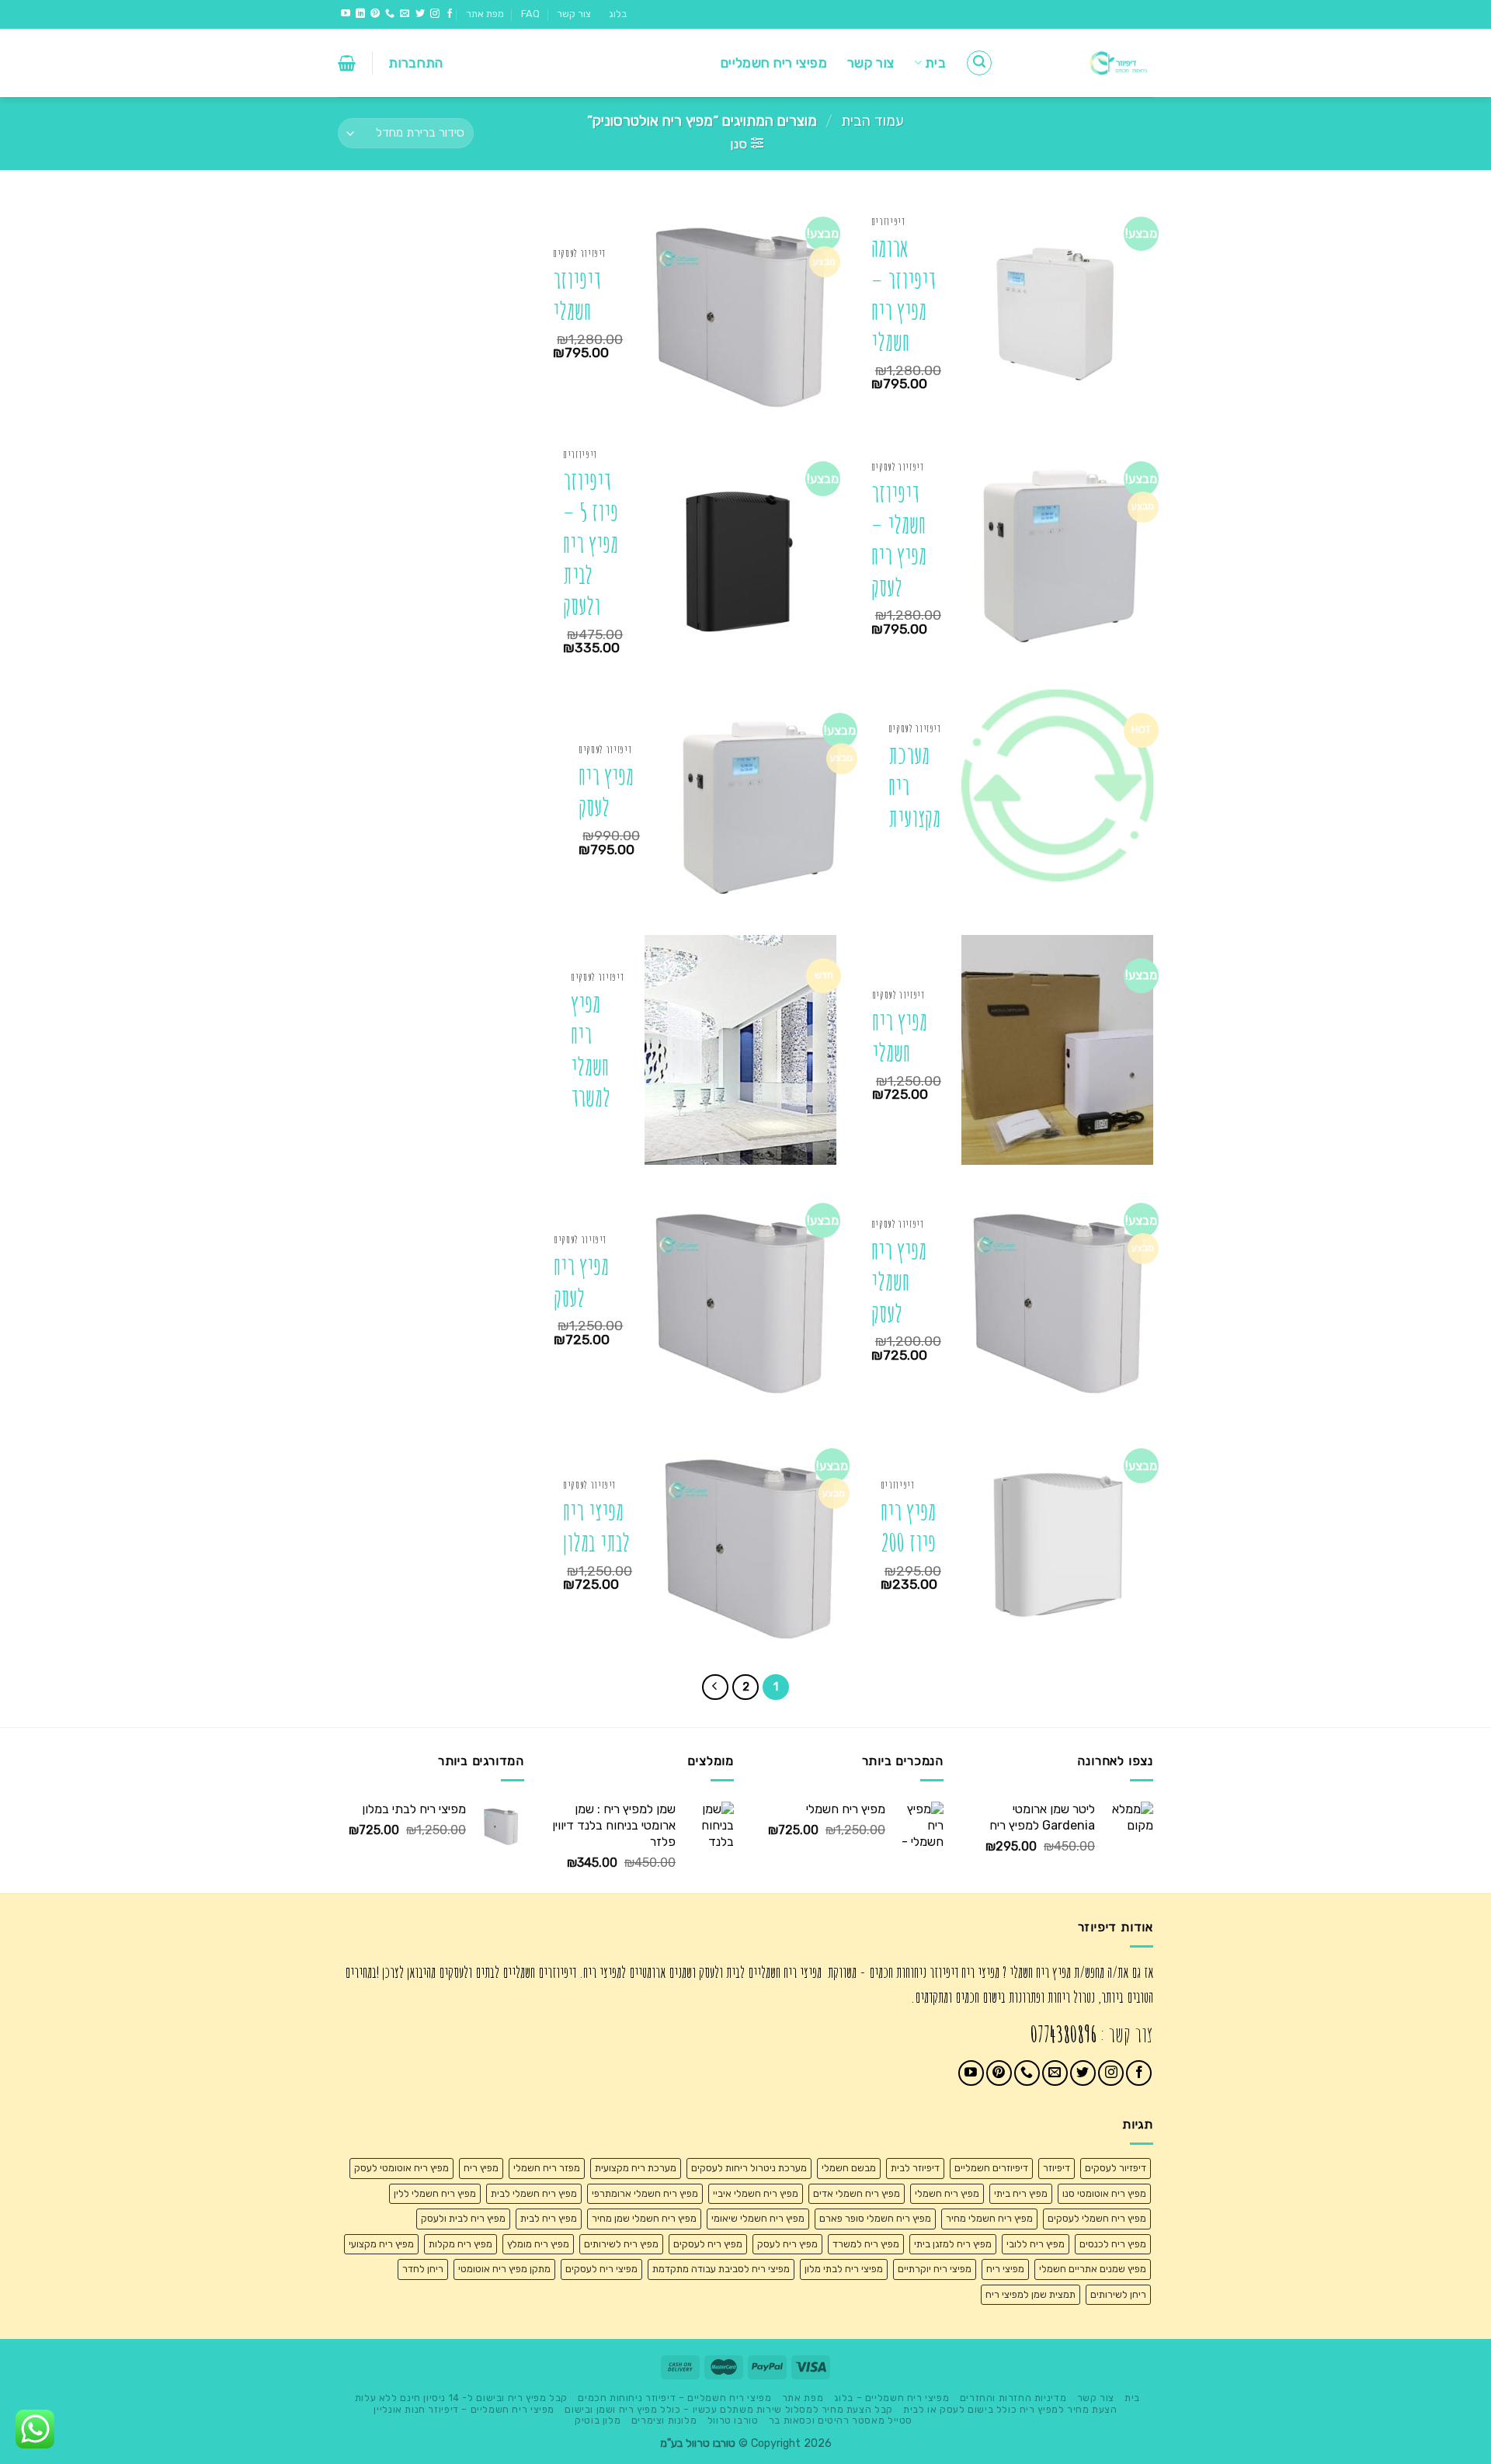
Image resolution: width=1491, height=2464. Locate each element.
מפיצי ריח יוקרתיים (935, 2269)
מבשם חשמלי (849, 2168)
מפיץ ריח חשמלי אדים (857, 2193)
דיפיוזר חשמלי (577, 295)
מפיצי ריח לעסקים (601, 2269)
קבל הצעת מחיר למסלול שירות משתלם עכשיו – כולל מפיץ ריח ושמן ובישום (728, 2410)
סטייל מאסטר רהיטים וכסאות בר (841, 2421)
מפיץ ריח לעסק (606, 792)
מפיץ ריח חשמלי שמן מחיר (644, 2218)
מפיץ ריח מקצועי (381, 2244)
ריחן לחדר (423, 2269)
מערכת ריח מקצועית (914, 787)
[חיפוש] (979, 63)
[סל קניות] (347, 63)
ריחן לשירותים (1118, 2294)
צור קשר (574, 14)
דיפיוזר (1057, 2168)
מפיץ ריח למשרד (866, 2244)
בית (935, 63)
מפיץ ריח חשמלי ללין (435, 2193)
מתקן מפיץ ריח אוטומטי (504, 2269)
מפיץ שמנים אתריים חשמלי (1093, 2269)
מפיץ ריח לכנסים (1113, 2244)
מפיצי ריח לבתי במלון (596, 1527)
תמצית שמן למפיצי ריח (1030, 2294)
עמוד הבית (872, 121)
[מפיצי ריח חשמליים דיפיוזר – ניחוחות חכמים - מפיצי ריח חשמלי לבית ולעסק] (1085, 63)
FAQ (530, 14)
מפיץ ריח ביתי (1021, 2193)
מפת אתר (485, 14)
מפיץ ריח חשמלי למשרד (591, 1051)
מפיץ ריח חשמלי (900, 1037)
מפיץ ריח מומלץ (538, 2244)
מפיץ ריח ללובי (1036, 2244)
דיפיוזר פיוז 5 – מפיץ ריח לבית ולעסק (591, 544)
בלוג (618, 14)
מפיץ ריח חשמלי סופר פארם (875, 2218)
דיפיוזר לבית (915, 2168)
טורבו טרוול (733, 2421)
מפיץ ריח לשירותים (621, 2244)
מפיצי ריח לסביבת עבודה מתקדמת (721, 2269)
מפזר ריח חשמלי (547, 2168)
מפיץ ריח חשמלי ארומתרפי (645, 2193)
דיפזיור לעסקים (1116, 2168)
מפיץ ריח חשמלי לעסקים (1097, 2218)
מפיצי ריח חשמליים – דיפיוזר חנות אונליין (464, 2410)
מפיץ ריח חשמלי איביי (756, 2193)
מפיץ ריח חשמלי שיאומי (758, 2218)
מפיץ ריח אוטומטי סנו (1104, 2193)
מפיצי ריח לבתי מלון (844, 2269)
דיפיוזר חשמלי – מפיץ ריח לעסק (899, 540)
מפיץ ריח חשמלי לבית (534, 2193)
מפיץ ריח (481, 2168)
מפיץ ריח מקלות (461, 2244)
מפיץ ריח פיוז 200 (908, 1527)
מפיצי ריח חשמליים (774, 63)
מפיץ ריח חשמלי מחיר (989, 2218)
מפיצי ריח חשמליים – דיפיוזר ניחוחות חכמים (674, 2398)
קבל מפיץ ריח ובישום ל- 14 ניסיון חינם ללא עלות (461, 2398)
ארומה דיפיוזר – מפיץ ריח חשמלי (903, 295)
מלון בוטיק (598, 2421)
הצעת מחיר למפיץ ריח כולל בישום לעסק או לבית (1010, 2410)
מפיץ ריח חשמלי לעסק (899, 1282)
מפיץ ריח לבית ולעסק (463, 2218)
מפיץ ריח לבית (549, 2218)
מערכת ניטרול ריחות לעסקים (749, 2168)
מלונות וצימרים (664, 2421)
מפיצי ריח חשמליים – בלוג (892, 2398)
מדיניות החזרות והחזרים (1013, 2398)
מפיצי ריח (1005, 2269)
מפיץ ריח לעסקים (708, 2244)
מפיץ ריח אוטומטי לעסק (401, 2168)
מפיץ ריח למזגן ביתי (953, 2244)
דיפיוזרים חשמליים (991, 2168)
